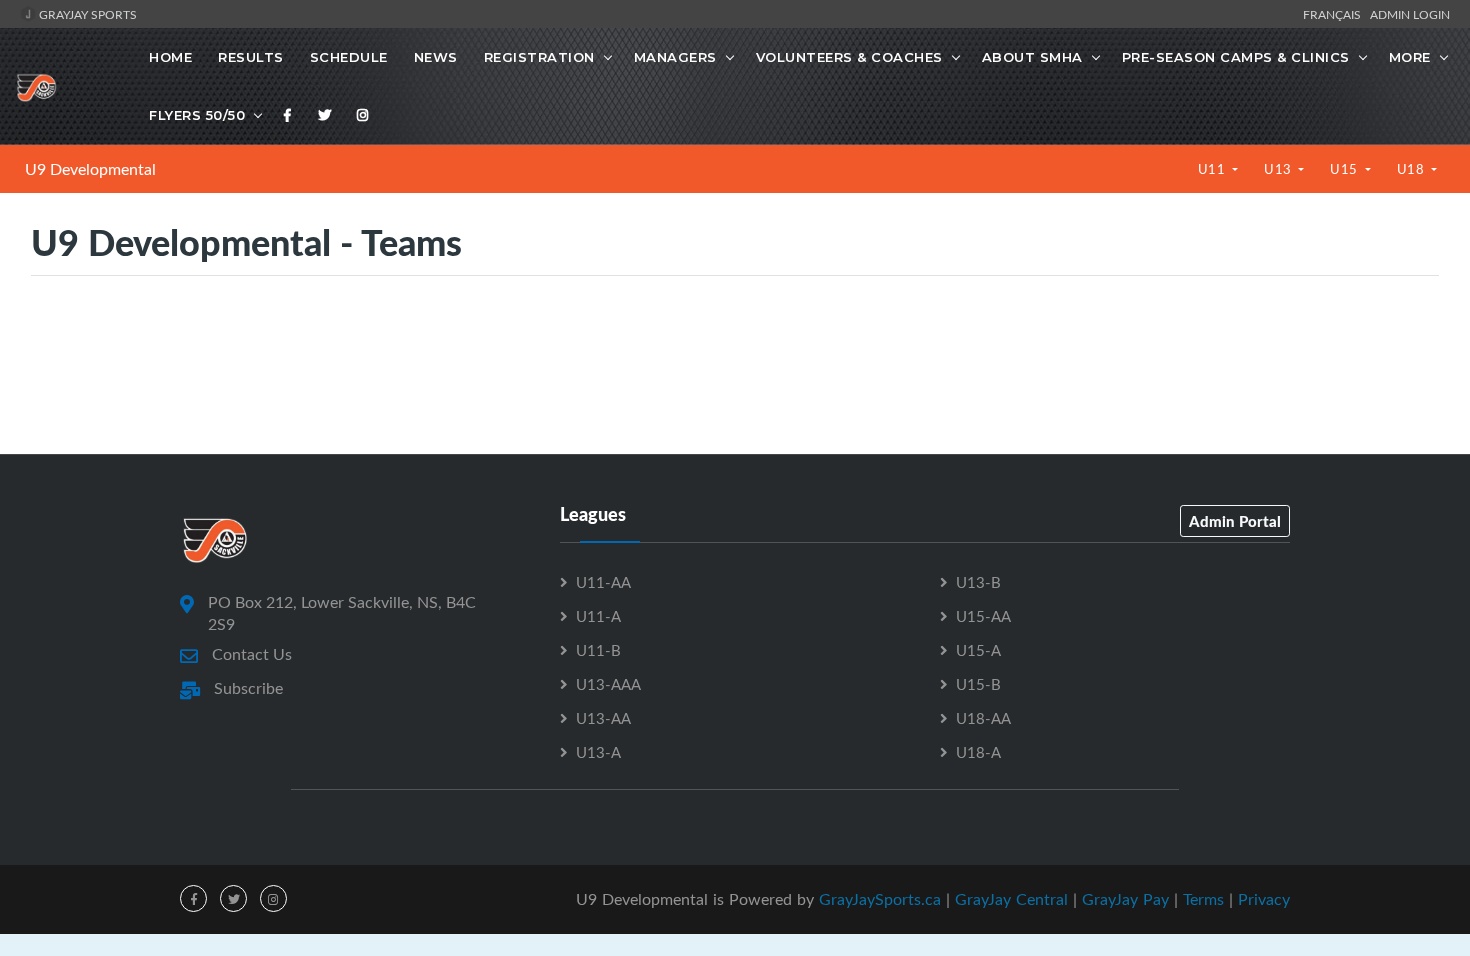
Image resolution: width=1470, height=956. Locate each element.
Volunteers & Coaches (849, 57)
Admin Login (1410, 14)
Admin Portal (1235, 521)
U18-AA (983, 718)
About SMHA (1032, 57)
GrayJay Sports (86, 14)
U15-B (978, 684)
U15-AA (983, 616)
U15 (1345, 169)
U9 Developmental (90, 169)
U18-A (978, 752)
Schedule (349, 57)
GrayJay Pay (1125, 899)
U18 (1412, 169)
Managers (675, 57)
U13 (1279, 169)
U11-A (598, 616)
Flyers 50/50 (197, 115)
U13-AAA (608, 684)
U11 (1213, 169)
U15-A (978, 650)
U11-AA (603, 582)
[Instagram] (363, 115)
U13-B (978, 582)
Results (251, 57)
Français (1335, 14)
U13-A (598, 752)
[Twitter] (325, 115)
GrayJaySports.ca (880, 899)
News (436, 57)
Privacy (1264, 899)
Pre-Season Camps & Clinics (1236, 57)
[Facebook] (288, 115)
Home (170, 57)
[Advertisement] (735, 364)
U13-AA (603, 718)
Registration (539, 57)
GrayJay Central (1011, 899)
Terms (1203, 899)
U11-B (598, 650)
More (1410, 57)
